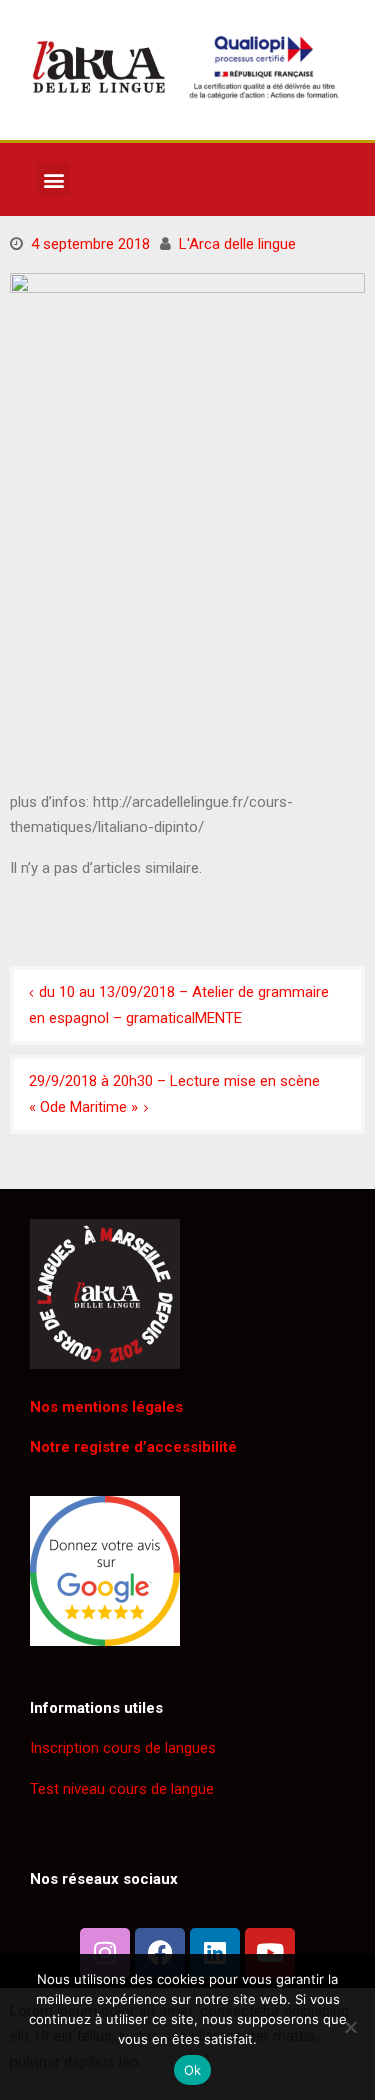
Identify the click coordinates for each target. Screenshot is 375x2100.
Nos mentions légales (106, 1407)
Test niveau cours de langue (122, 1789)
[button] (53, 179)
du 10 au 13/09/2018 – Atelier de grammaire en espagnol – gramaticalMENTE (179, 1005)
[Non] (350, 2027)
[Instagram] (105, 1953)
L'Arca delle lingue (237, 244)
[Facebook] (160, 1953)
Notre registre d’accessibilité (133, 1447)
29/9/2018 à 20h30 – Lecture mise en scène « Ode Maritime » (174, 1094)
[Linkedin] (215, 1953)
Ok (193, 2070)
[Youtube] (270, 1953)
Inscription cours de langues (123, 1748)
